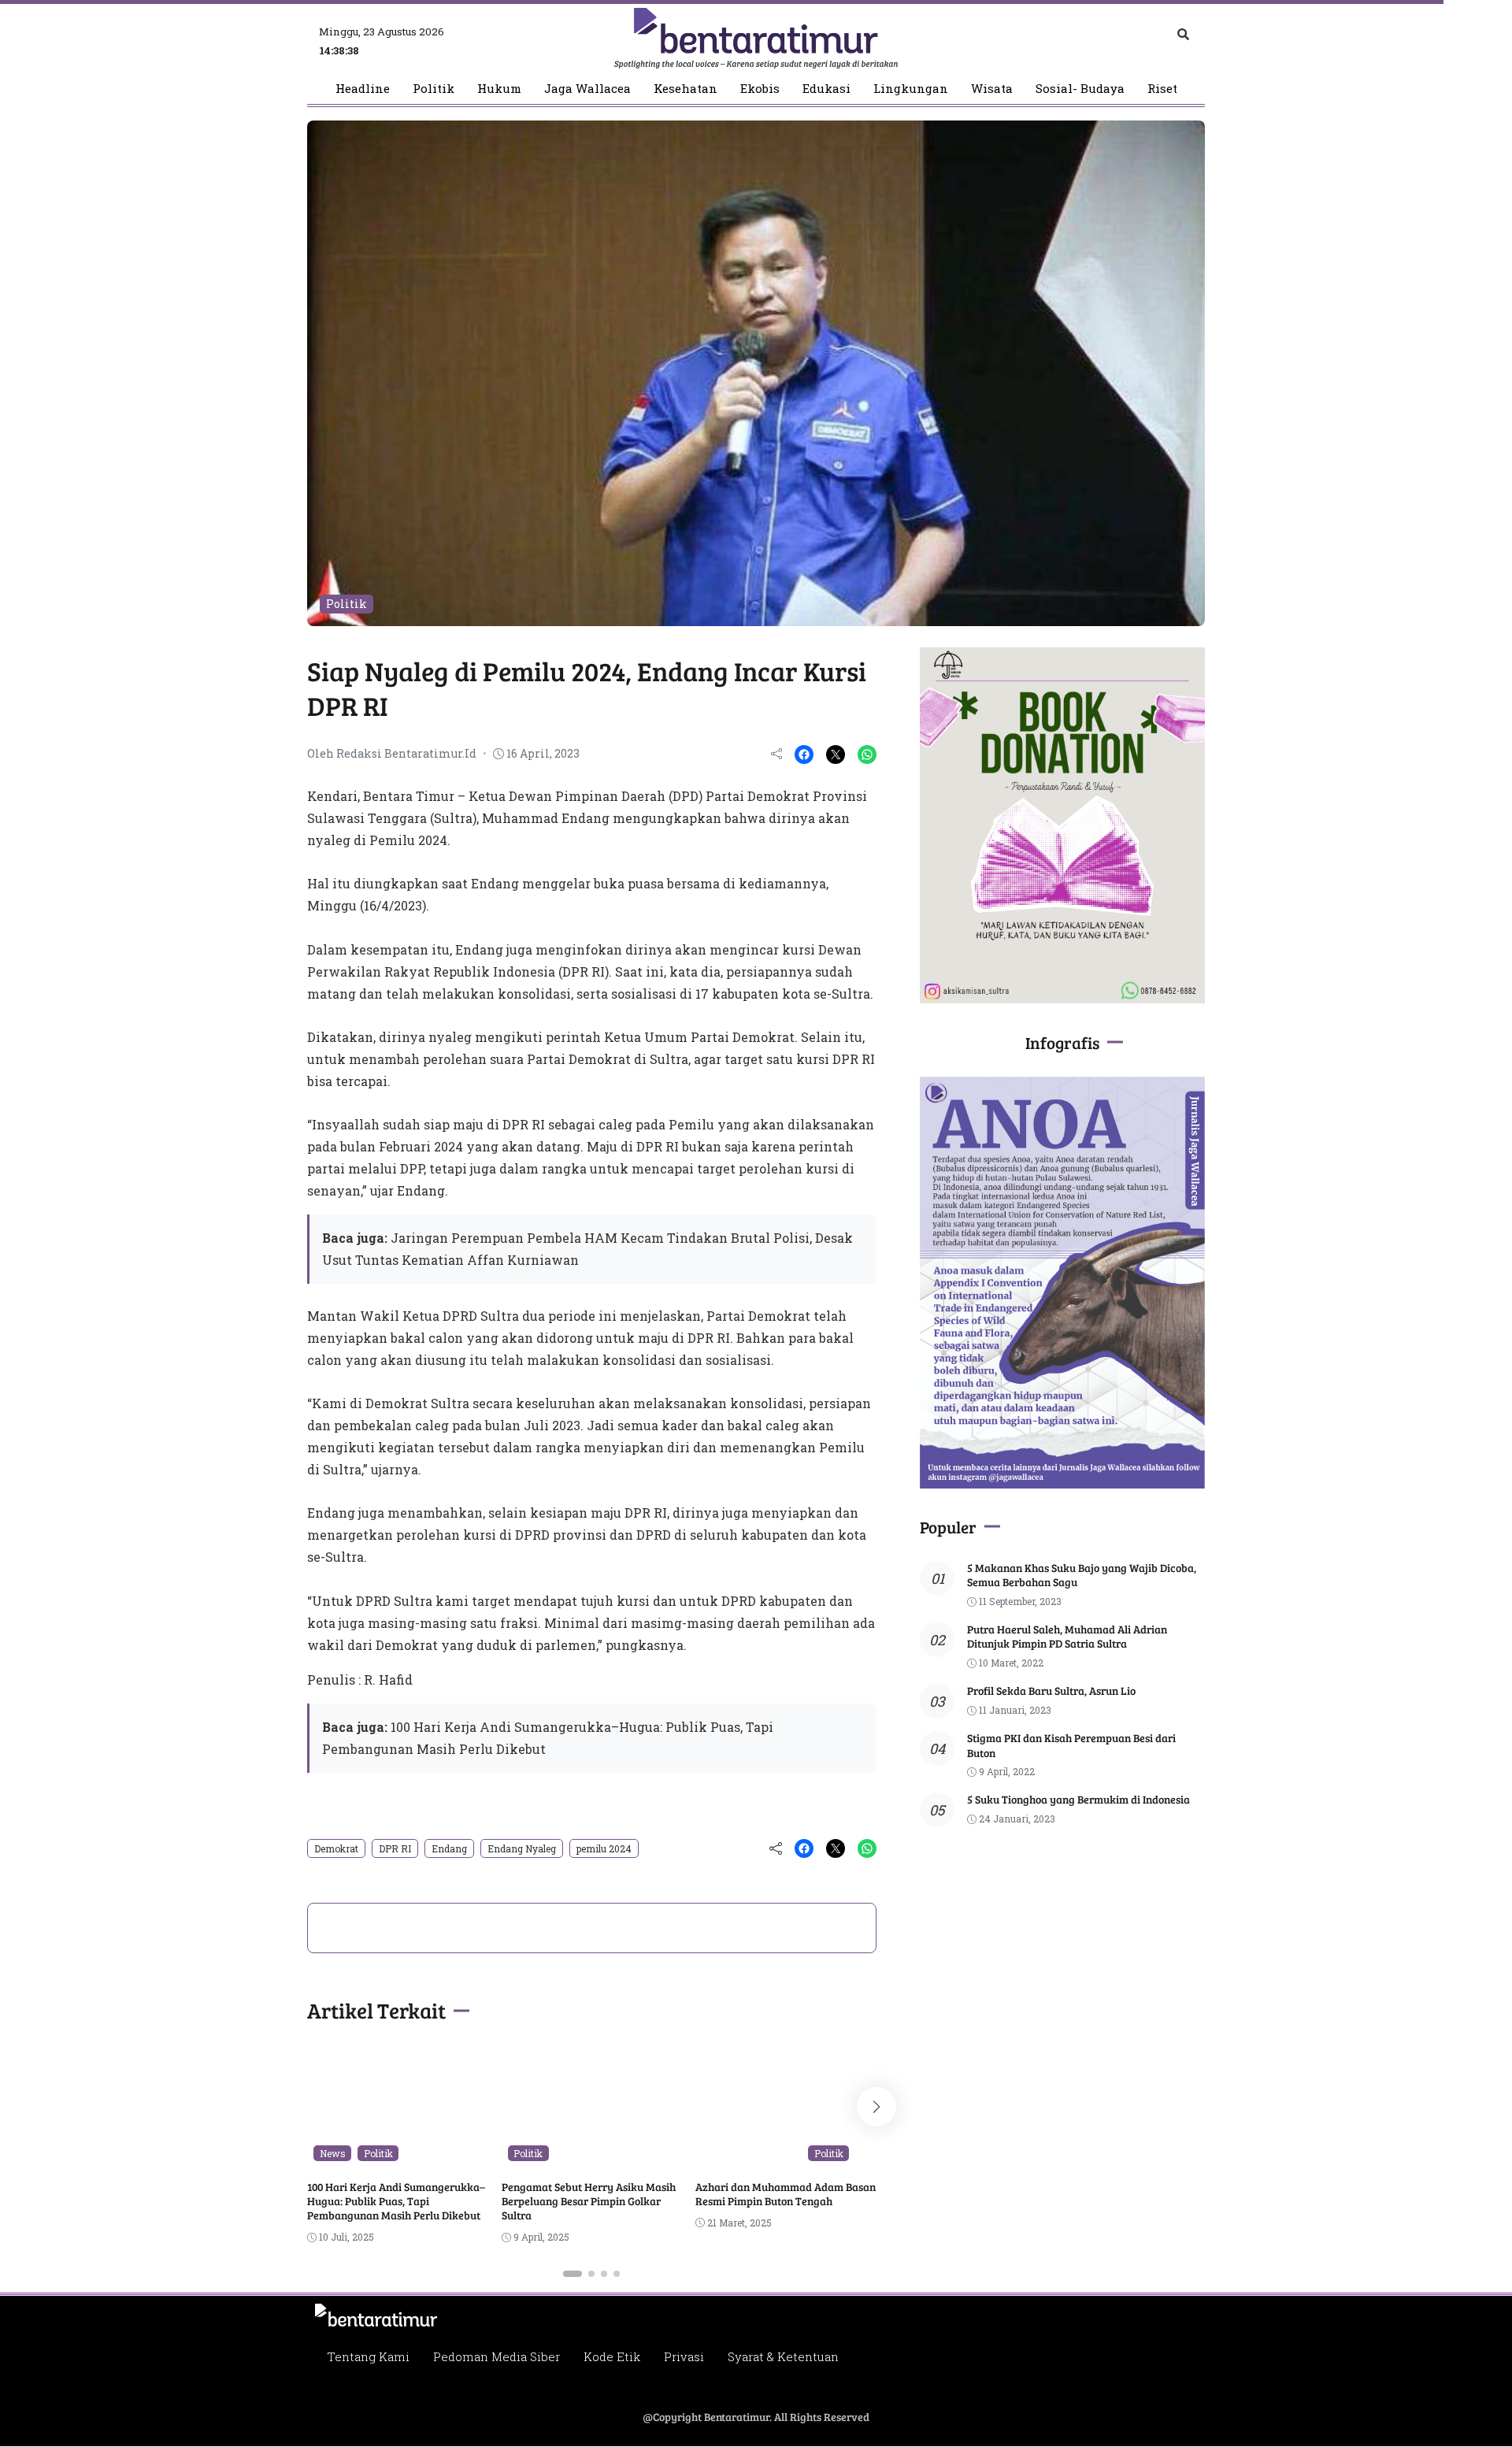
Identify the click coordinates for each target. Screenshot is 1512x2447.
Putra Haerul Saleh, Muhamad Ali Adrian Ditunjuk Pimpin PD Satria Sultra (1067, 1636)
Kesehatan (686, 89)
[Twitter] (836, 754)
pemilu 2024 (604, 1848)
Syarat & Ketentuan (783, 2356)
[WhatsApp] (867, 754)
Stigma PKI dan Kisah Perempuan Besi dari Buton (1071, 1745)
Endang (449, 1848)
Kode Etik (612, 2356)
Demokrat (336, 1848)
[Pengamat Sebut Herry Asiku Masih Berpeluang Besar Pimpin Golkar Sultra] (592, 2156)
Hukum (499, 89)
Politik (434, 89)
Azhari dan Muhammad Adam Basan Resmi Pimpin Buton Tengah (786, 2194)
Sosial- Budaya (1080, 89)
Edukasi (826, 89)
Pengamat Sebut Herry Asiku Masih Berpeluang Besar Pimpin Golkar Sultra (589, 2201)
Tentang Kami (368, 2356)
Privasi (684, 2356)
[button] (573, 2274)
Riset (1162, 89)
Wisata (992, 89)
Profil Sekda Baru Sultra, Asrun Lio (1051, 1691)
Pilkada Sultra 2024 (752, 2153)
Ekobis (760, 89)
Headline (363, 89)
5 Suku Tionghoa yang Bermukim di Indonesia (1078, 1799)
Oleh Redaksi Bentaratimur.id (392, 753)
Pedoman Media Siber (497, 2356)
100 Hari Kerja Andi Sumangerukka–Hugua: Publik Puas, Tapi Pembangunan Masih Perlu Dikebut (396, 2201)
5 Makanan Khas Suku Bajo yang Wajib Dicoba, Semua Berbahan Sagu (1082, 1575)
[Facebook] (804, 754)
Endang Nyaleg (522, 1848)
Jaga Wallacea (587, 89)
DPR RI (395, 1848)
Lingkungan (911, 89)
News (333, 2153)
